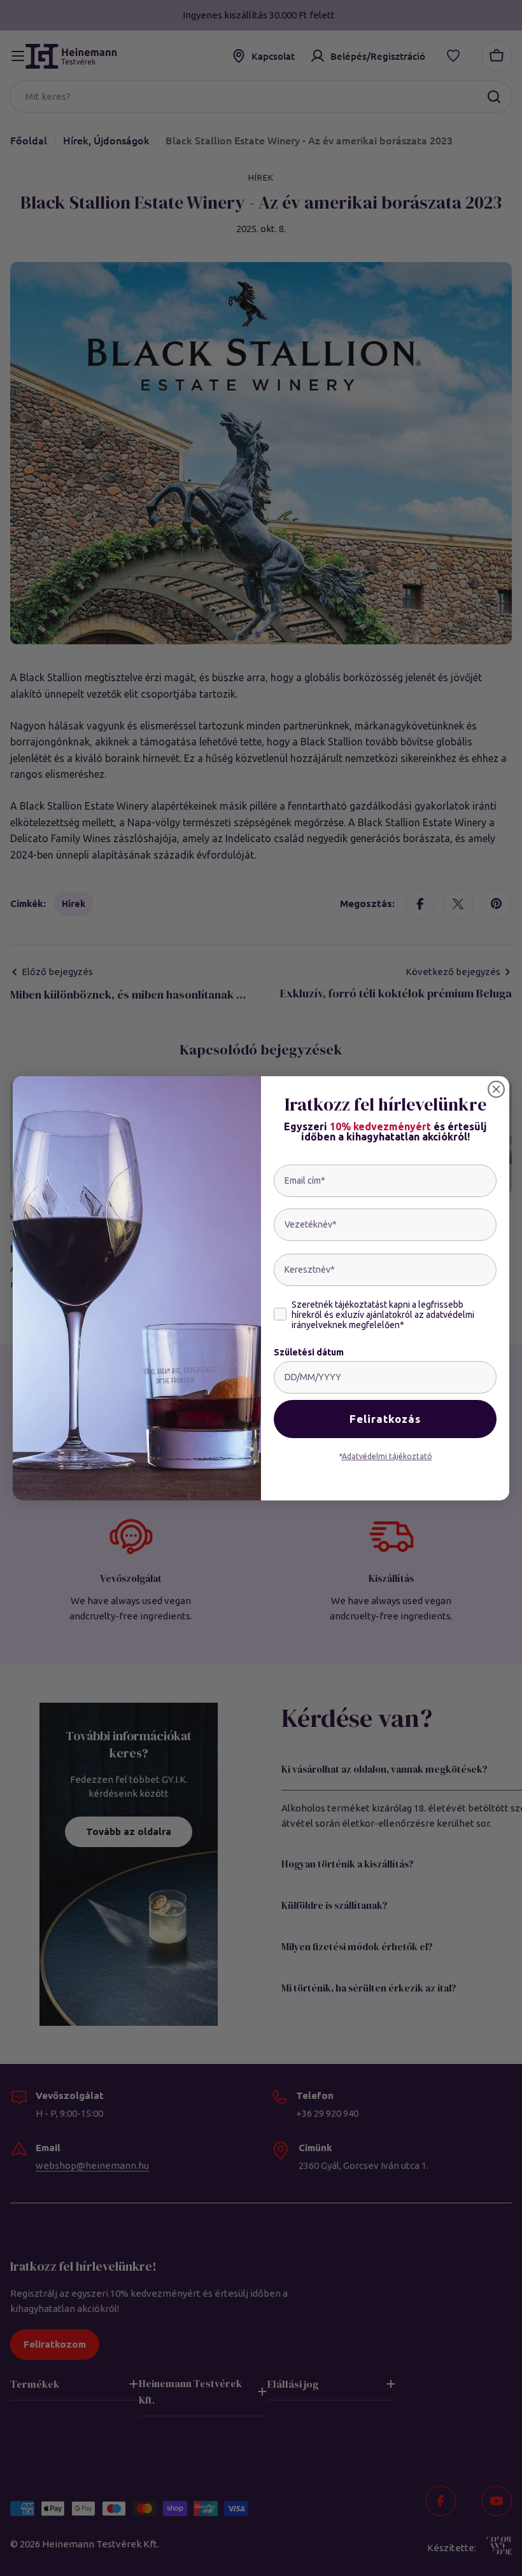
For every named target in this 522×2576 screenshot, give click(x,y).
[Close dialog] (496, 1089)
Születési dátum (309, 1352)
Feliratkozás (385, 1419)
